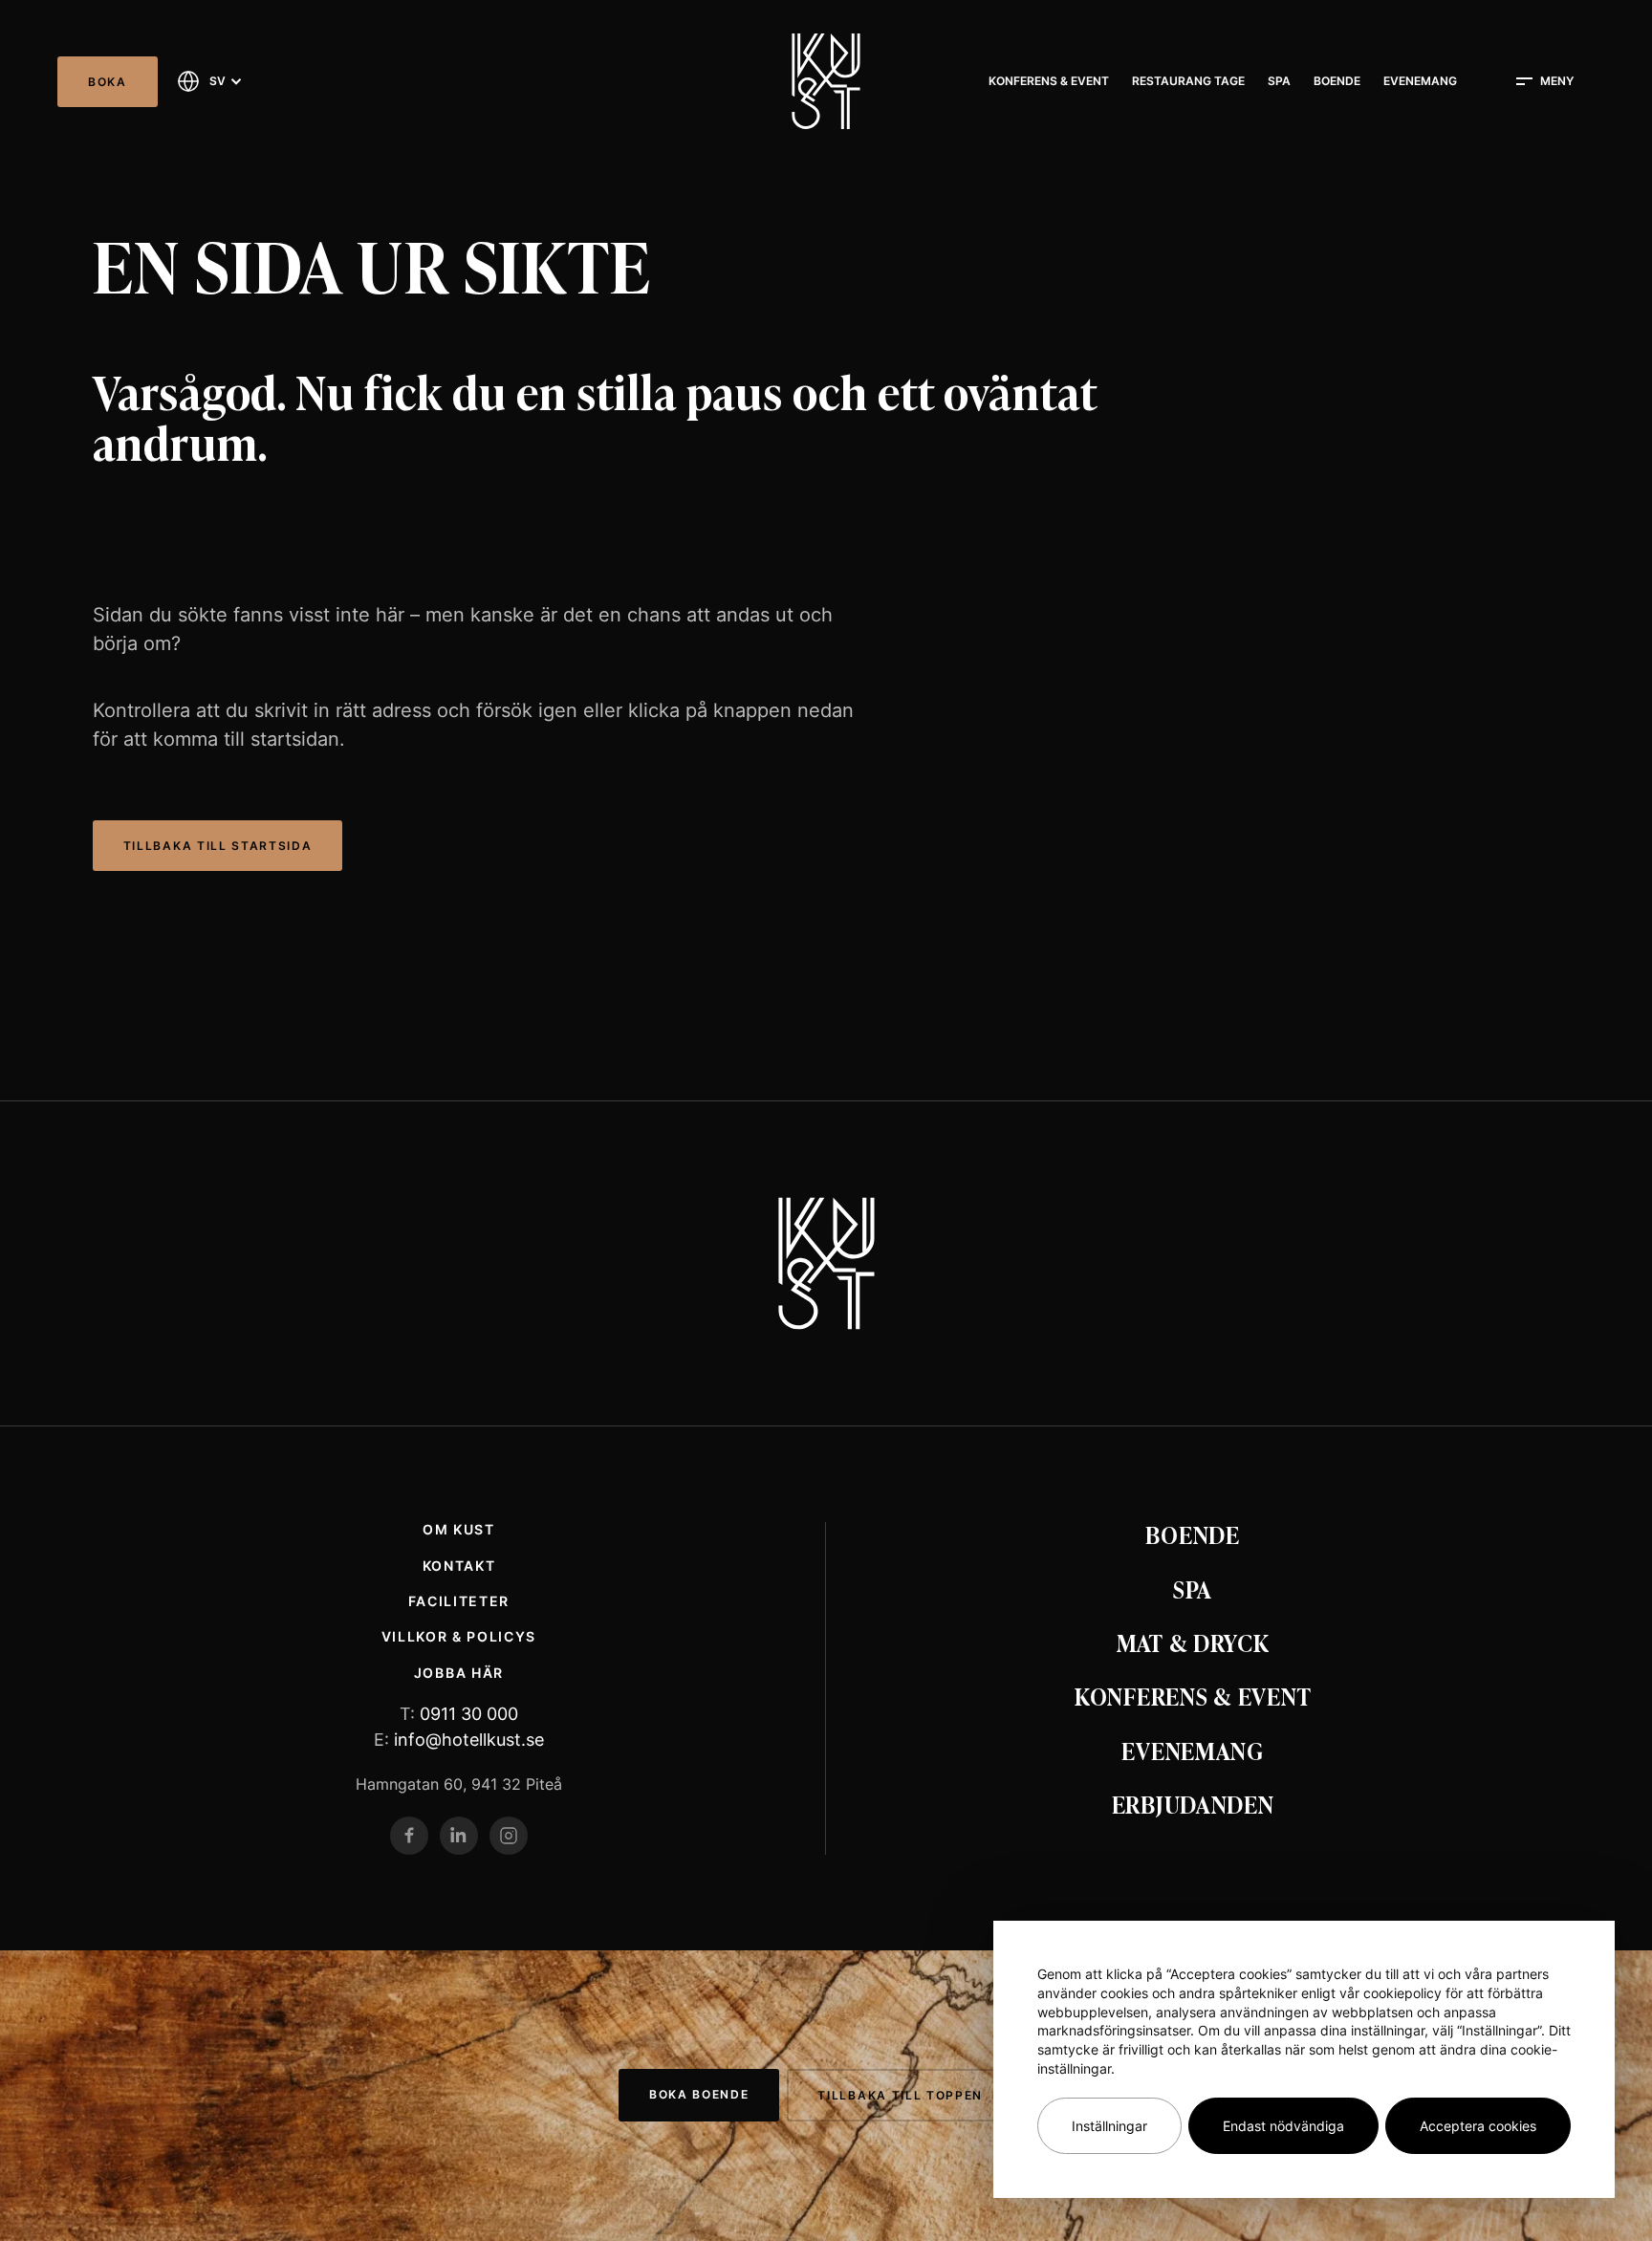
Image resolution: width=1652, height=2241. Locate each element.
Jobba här (459, 1673)
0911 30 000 (469, 1714)
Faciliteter (459, 1601)
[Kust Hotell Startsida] (826, 1264)
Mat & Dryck (1193, 1642)
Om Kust (459, 1529)
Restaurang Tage (1188, 81)
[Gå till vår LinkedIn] (459, 1836)
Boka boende (699, 2094)
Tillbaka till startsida (218, 846)
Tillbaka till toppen (900, 2095)
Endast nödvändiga (1283, 2126)
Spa (1279, 81)
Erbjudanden (1193, 1804)
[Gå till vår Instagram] (509, 1836)
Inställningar (1109, 2126)
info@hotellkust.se (469, 1740)
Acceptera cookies (1478, 2126)
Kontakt (459, 1566)
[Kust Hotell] (826, 81)
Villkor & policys (459, 1636)
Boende (1337, 81)
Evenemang (1420, 81)
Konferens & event (1049, 81)
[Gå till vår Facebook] (409, 1836)
